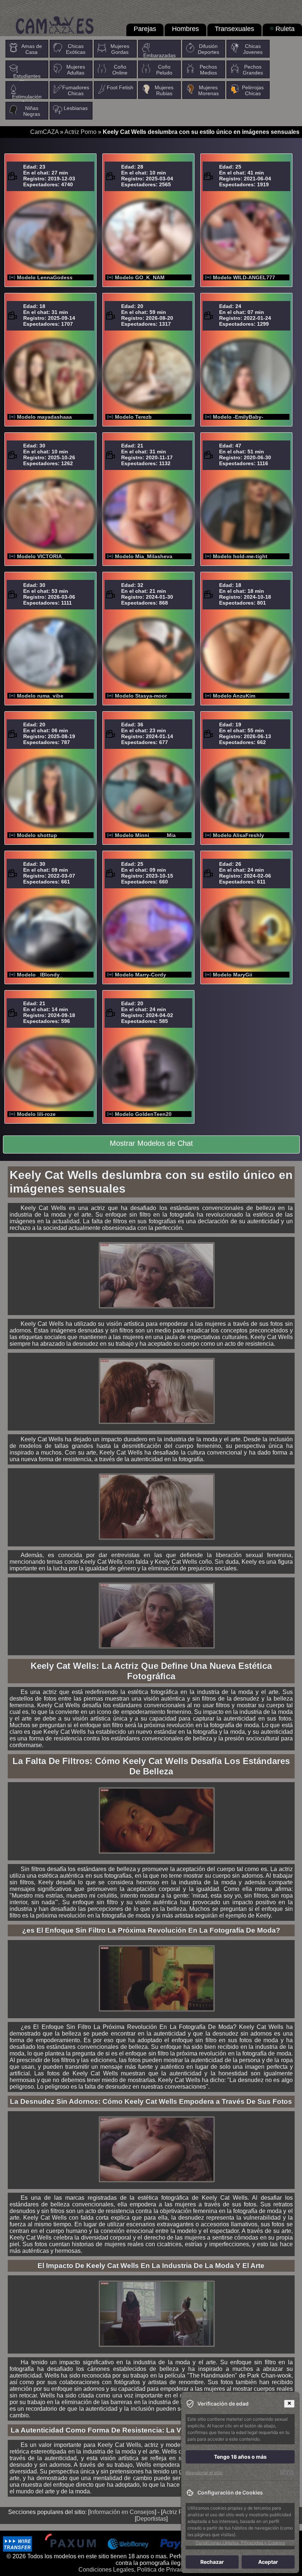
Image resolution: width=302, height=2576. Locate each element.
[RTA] (287, 2473)
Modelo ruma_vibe (40, 696)
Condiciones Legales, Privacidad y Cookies (240, 2543)
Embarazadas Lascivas (159, 58)
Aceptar (268, 2562)
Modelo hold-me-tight (240, 556)
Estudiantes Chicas (27, 79)
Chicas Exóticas (76, 49)
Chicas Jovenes (253, 49)
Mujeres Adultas (76, 70)
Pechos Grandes (253, 70)
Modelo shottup (37, 835)
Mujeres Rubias (164, 90)
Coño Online (120, 70)
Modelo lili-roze (36, 1114)
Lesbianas (76, 108)
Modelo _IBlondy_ (40, 975)
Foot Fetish (120, 87)
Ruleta (285, 29)
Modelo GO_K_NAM (140, 277)
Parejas (145, 29)
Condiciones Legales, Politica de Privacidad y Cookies (150, 2570)
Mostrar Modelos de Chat (151, 1143)
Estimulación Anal (27, 100)
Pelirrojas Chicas (253, 90)
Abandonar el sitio (204, 2473)
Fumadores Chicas (76, 90)
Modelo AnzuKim (234, 696)
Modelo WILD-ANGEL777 (244, 277)
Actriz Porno (80, 132)
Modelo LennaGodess (45, 277)
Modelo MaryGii (233, 975)
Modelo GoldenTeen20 (143, 1114)
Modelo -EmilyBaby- (238, 417)
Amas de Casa (32, 49)
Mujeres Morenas (208, 90)
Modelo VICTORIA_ (41, 556)
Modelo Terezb (133, 417)
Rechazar (212, 2562)
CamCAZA (44, 132)
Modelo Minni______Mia (145, 835)
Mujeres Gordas (120, 49)
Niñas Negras (32, 111)
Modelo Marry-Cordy (141, 975)
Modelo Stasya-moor (141, 696)
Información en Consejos (122, 2512)
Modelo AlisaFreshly (238, 835)
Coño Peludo (164, 70)
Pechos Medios (208, 70)
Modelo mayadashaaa (44, 417)
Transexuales (234, 29)
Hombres (185, 29)
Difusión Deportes (208, 49)
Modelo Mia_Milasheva (144, 556)
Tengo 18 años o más (240, 2457)
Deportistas (151, 2519)
